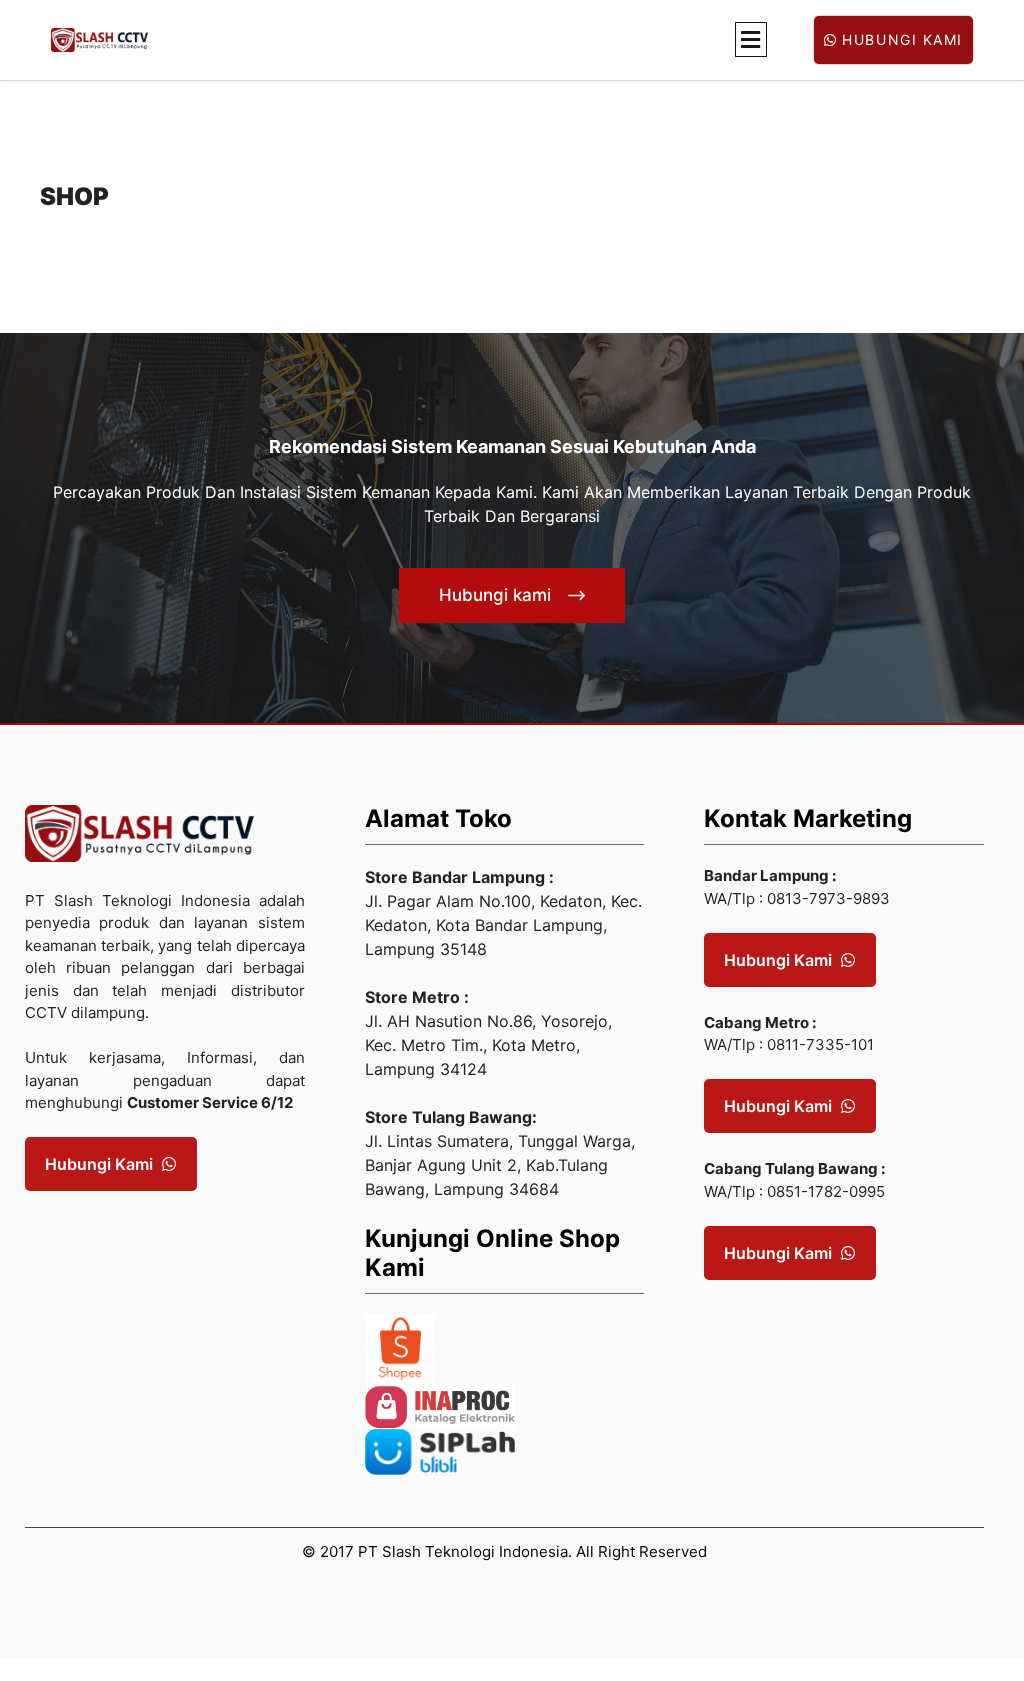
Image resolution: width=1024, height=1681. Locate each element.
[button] (751, 39)
